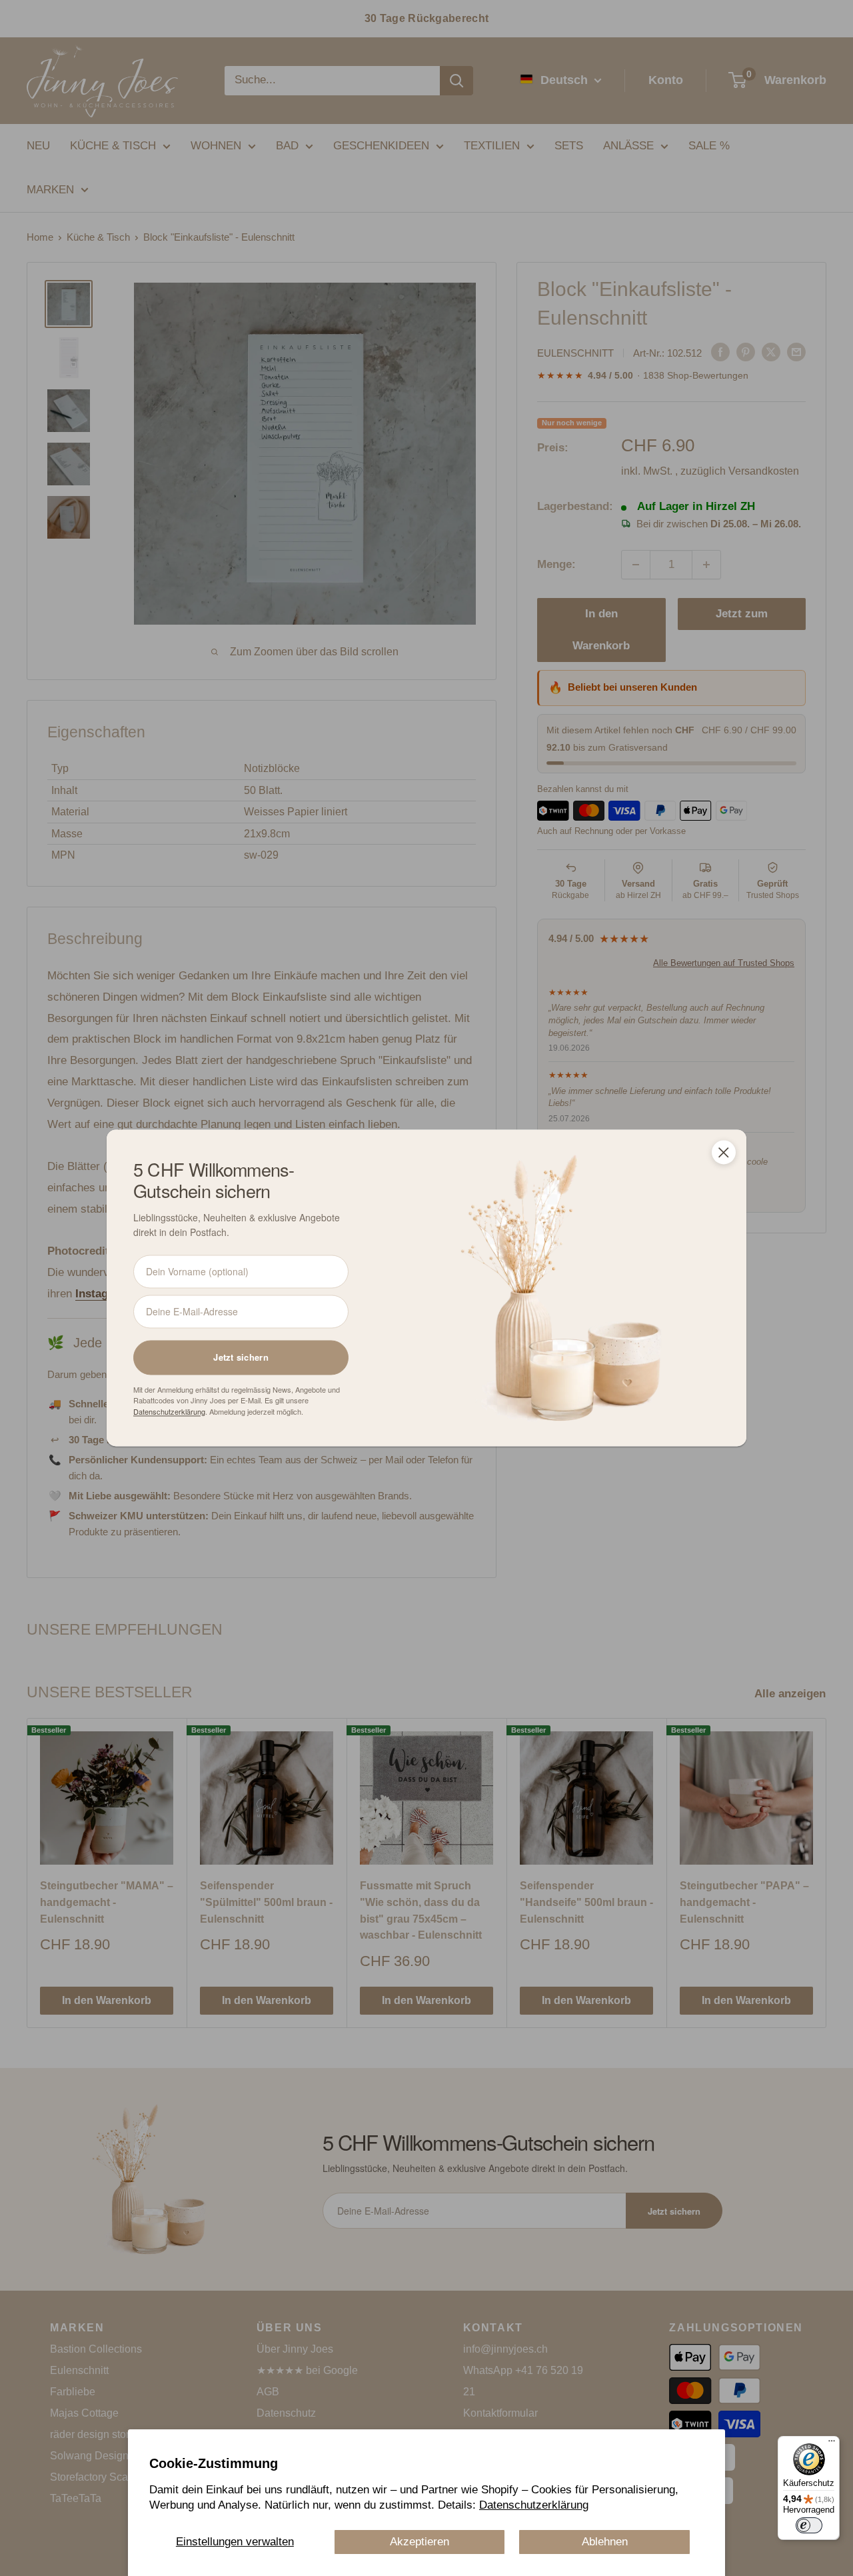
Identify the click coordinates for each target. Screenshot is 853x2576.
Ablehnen (605, 2542)
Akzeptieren (420, 2542)
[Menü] (832, 2444)
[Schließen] (724, 1152)
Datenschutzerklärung (534, 2505)
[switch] (809, 2525)
